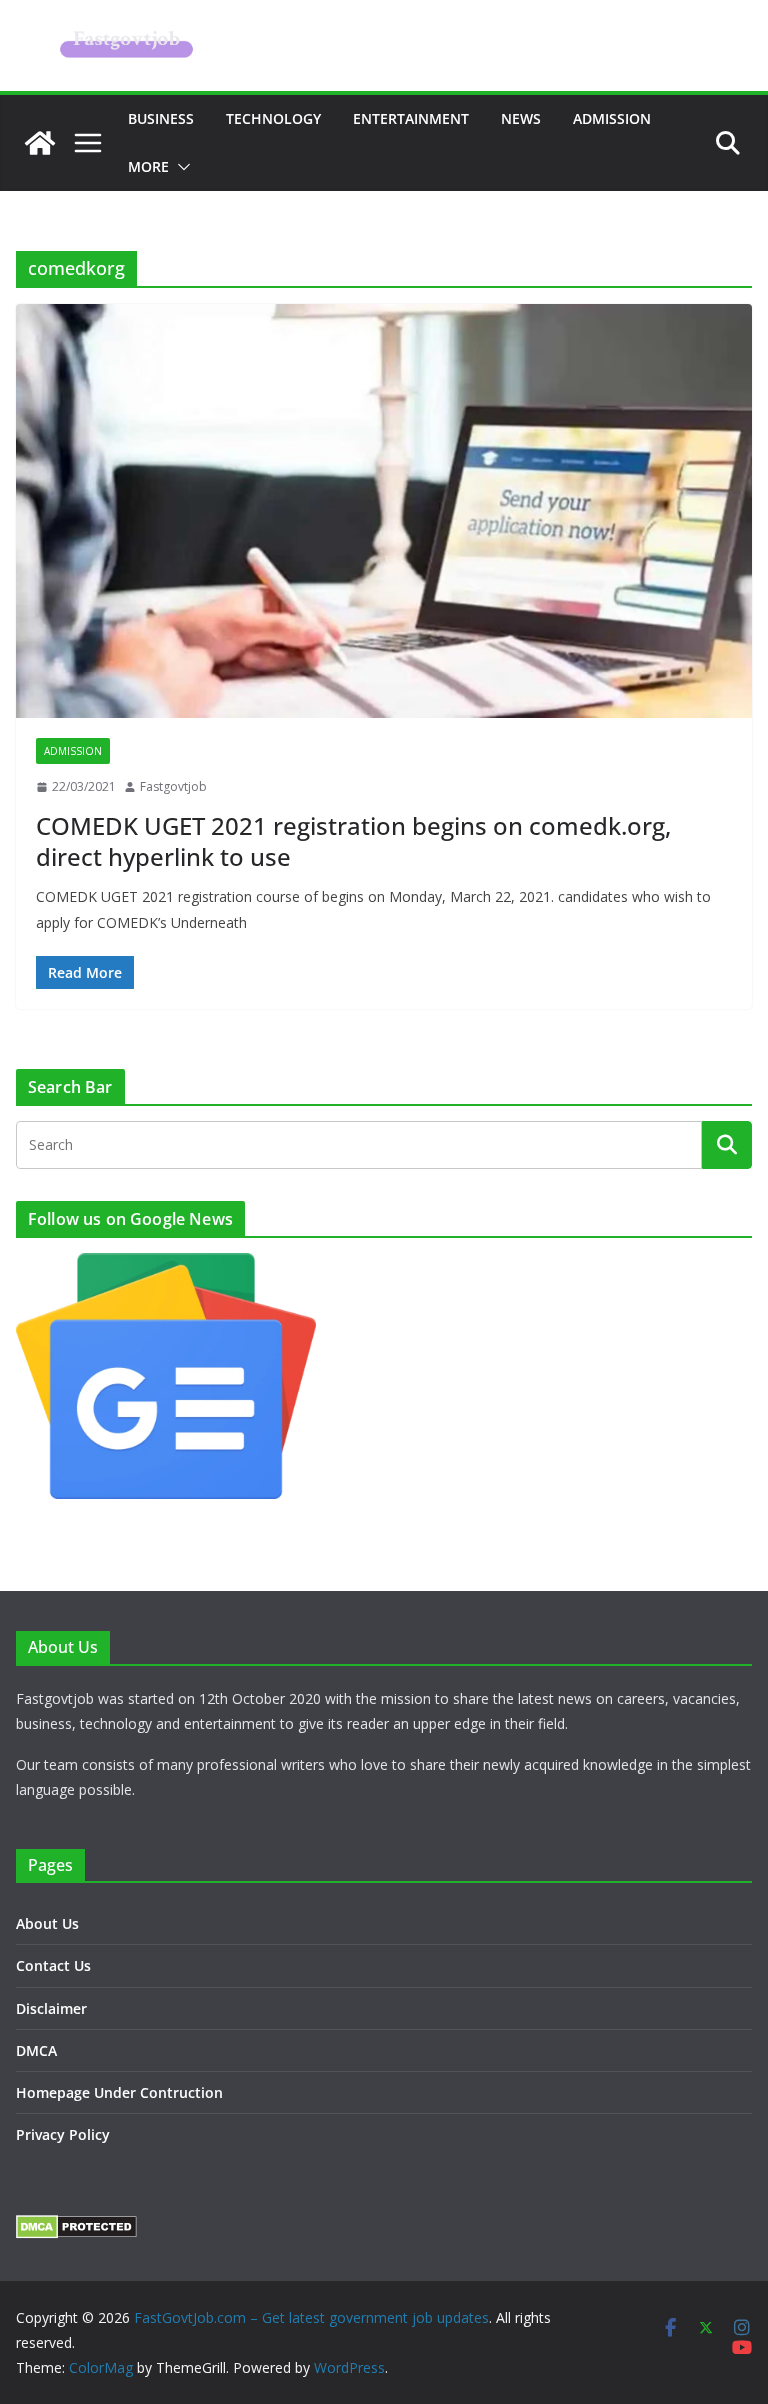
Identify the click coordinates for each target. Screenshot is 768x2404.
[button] (180, 167)
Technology (273, 118)
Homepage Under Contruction (119, 2092)
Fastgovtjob (173, 786)
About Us (47, 1923)
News (521, 118)
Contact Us (53, 1965)
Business (161, 118)
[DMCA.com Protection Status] (76, 2227)
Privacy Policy (63, 2134)
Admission (612, 118)
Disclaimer (51, 2008)
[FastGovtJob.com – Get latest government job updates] (40, 143)
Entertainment (411, 118)
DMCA (36, 2050)
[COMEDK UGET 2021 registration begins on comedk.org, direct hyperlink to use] (384, 511)
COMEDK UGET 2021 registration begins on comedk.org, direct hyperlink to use (353, 841)
